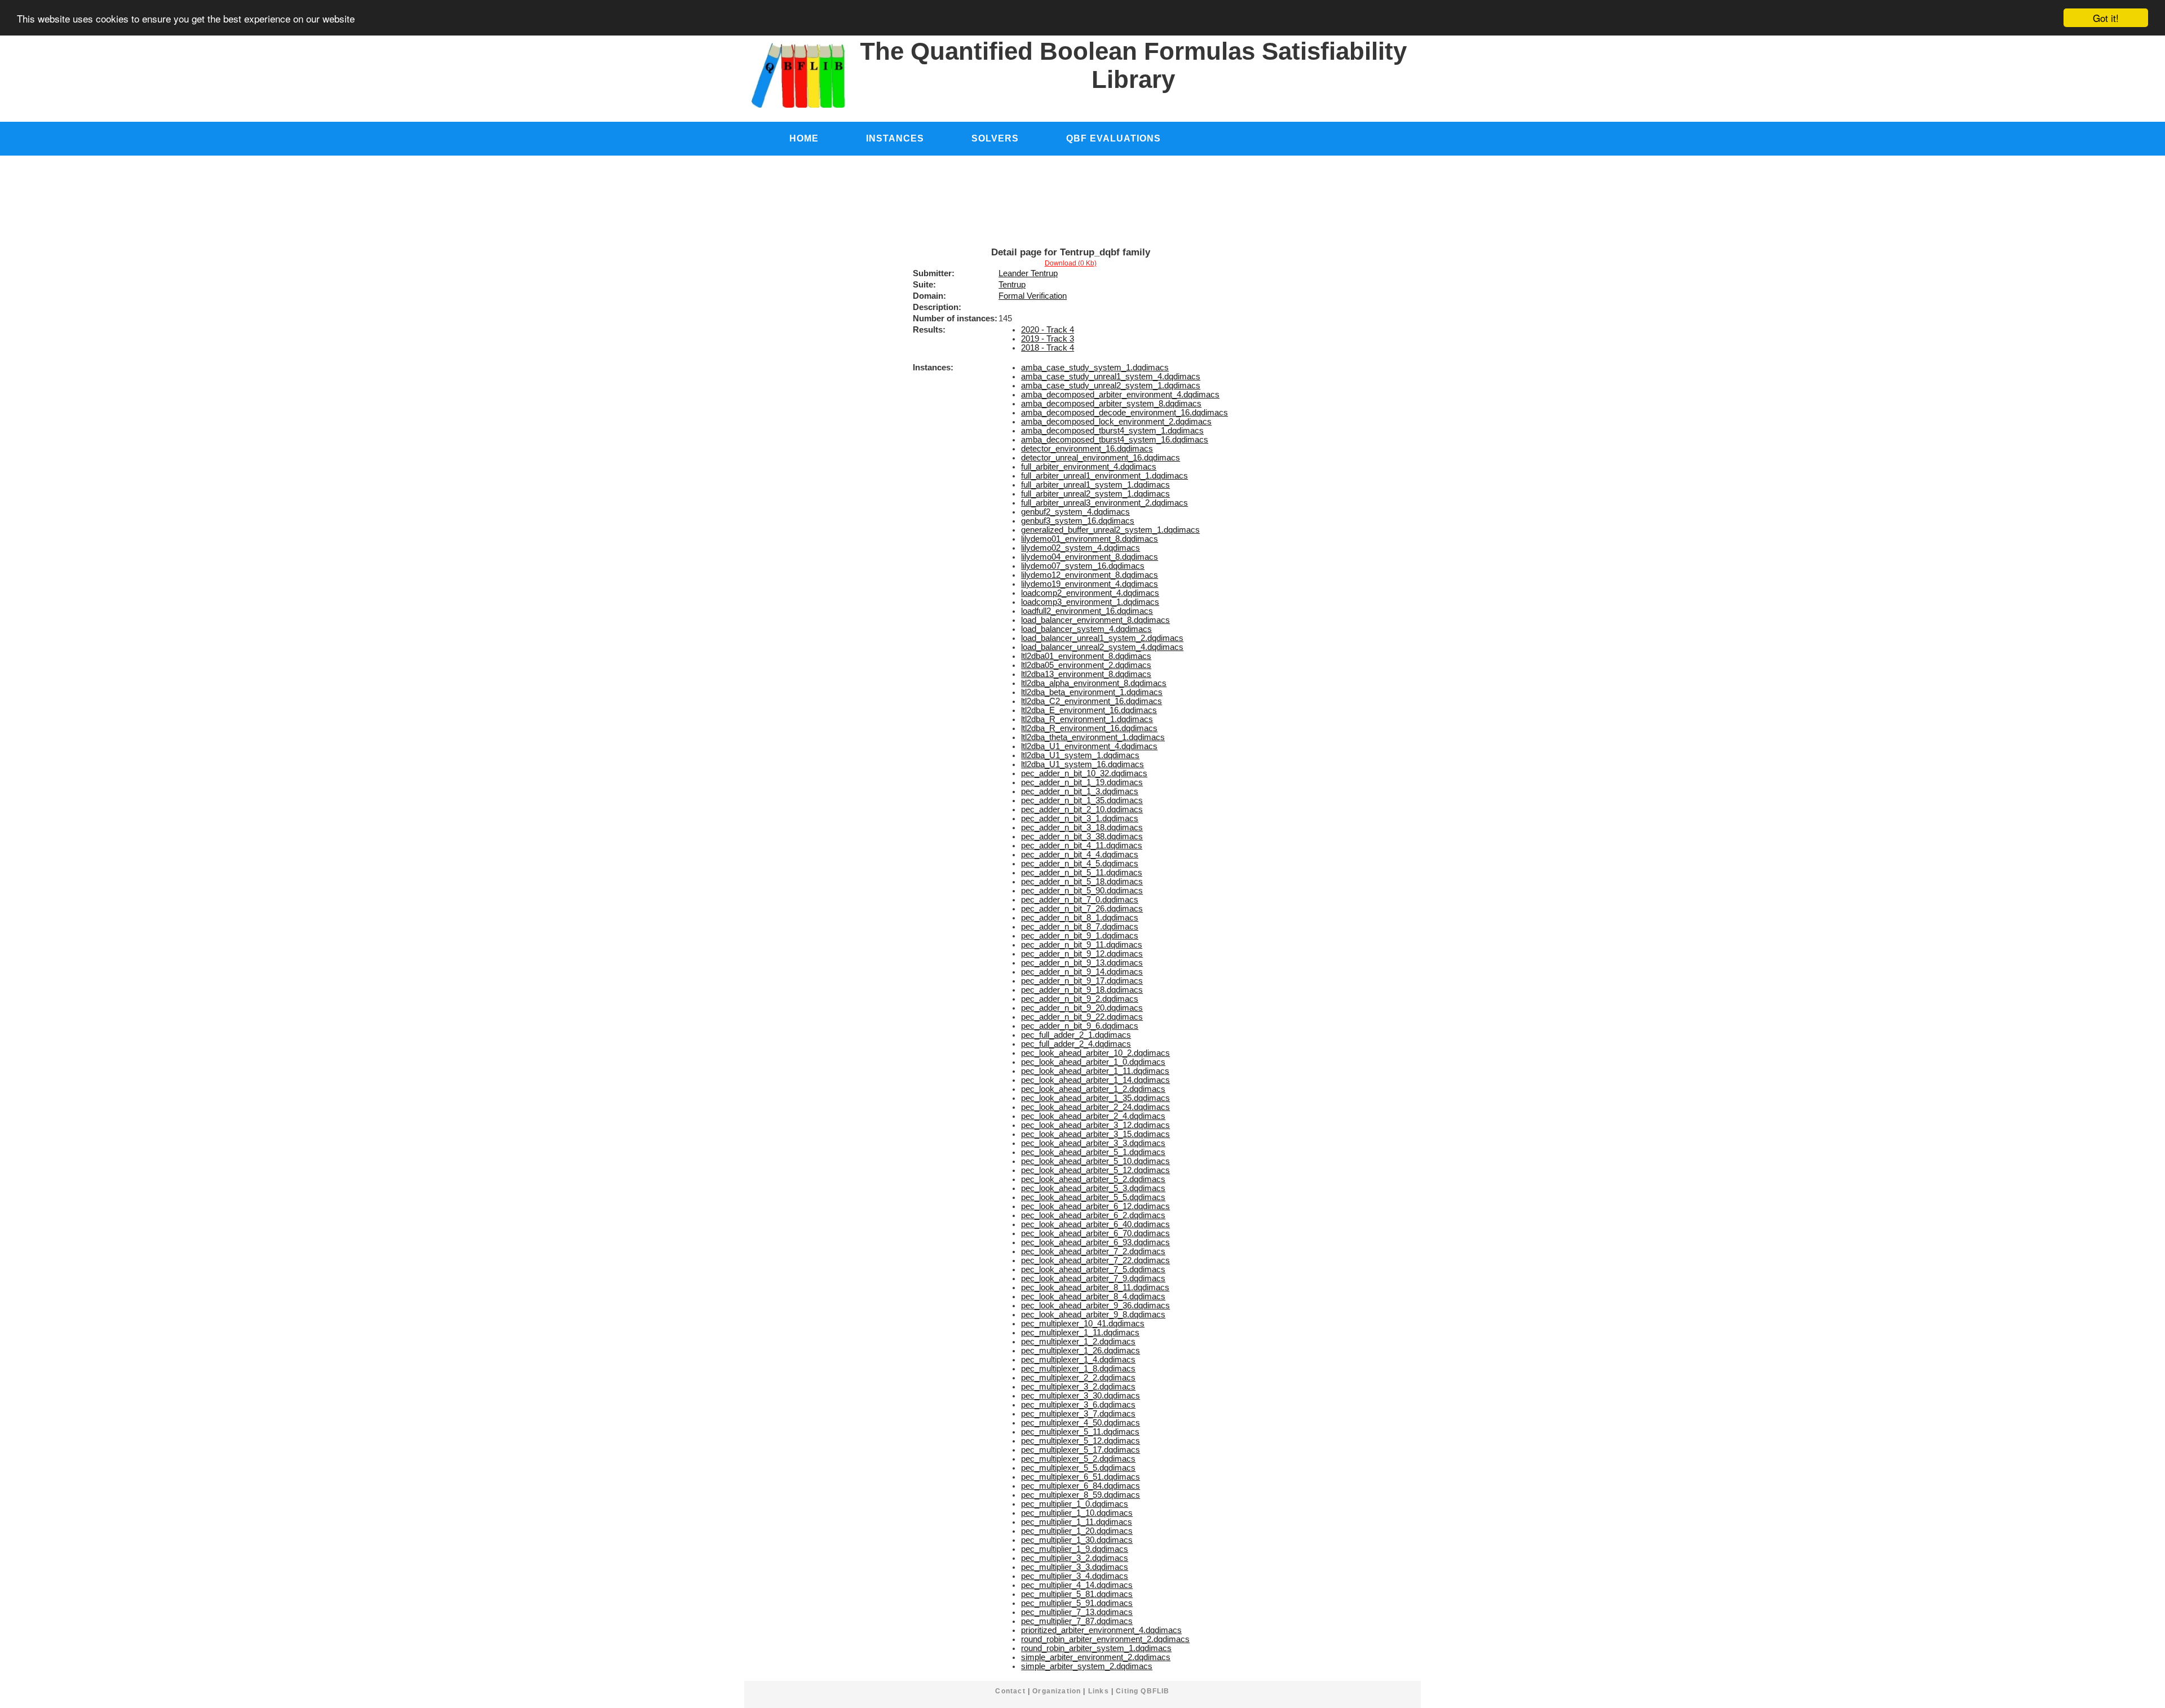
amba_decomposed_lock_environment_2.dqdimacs (1116, 422)
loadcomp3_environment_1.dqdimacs (1090, 602)
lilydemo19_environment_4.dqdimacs (1090, 584)
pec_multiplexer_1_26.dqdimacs (1081, 1351)
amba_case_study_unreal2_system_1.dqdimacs (1111, 386)
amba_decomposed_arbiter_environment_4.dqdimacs (1120, 395)
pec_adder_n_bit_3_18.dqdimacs (1082, 828)
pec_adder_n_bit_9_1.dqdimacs (1080, 936)
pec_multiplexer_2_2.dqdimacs (1078, 1378)
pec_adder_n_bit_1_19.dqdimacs (1082, 782)
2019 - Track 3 (1048, 339)
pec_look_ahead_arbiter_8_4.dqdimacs (1093, 1297)
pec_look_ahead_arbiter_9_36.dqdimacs (1095, 1306)
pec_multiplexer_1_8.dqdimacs (1078, 1369)
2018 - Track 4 (1048, 348)
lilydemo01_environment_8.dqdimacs (1090, 539)
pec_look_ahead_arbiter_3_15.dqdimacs (1095, 1134)
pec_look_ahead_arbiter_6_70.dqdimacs (1095, 1233)
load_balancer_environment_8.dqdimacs (1095, 620)
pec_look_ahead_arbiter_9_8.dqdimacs (1093, 1315)
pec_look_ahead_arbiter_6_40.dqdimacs (1095, 1224)
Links (1099, 1691)
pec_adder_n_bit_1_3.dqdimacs (1080, 791)
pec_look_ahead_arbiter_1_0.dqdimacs (1093, 1062)
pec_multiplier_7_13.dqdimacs (1077, 1612)
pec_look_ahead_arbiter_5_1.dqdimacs (1093, 1152)
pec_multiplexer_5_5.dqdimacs (1078, 1468)
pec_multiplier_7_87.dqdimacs (1077, 1621)
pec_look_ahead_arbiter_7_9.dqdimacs (1093, 1278)
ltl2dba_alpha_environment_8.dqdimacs (1094, 683)
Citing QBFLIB (1143, 1691)
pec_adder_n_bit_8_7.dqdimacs (1080, 927)
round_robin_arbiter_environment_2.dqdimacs (1105, 1639)
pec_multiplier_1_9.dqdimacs (1075, 1549)
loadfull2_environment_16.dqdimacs (1087, 611)
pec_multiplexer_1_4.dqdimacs (1078, 1360)
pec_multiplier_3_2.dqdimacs (1075, 1558)
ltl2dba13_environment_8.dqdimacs (1086, 674)
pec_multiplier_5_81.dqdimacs (1077, 1594)
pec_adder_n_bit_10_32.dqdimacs (1084, 773)
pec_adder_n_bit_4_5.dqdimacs (1080, 864)
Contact (1010, 1691)
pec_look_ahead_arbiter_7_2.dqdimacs (1093, 1251)
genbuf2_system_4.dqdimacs (1075, 512)
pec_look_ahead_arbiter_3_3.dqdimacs (1093, 1143)
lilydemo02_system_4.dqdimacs (1081, 548)
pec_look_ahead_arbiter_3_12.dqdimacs (1095, 1125)
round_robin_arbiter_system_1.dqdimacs (1096, 1648)
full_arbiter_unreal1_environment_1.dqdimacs (1104, 476)
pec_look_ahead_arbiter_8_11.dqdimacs (1095, 1287)
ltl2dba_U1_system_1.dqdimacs (1080, 755)
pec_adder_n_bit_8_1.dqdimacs (1080, 918)
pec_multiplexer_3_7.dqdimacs (1078, 1414)
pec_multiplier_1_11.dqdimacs (1077, 1522)
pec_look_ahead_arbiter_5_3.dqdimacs (1093, 1188)
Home (804, 138)
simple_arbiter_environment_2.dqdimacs (1096, 1657)
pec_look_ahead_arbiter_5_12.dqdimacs (1095, 1170)
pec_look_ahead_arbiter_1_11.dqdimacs (1095, 1071)
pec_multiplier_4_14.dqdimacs (1077, 1585)
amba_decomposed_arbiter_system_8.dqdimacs (1111, 404)
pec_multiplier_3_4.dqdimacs (1075, 1576)
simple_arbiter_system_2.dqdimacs (1087, 1666)
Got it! (2106, 18)
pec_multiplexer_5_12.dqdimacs (1081, 1441)
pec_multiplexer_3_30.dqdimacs (1081, 1396)
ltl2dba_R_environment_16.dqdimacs (1089, 728)
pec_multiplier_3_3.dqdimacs (1075, 1567)
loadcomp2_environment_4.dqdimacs (1090, 593)
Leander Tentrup (1028, 273)
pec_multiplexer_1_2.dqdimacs (1078, 1342)
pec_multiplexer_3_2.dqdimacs (1078, 1387)
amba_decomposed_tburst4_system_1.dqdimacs (1112, 431)
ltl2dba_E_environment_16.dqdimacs (1089, 710)
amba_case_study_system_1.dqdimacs (1095, 368)
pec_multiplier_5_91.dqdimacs (1077, 1603)
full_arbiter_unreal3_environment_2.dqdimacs (1104, 503)
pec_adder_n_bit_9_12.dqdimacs (1082, 954)
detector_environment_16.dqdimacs (1087, 449)
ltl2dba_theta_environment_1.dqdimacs (1093, 737)
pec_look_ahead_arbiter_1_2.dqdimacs (1093, 1089)
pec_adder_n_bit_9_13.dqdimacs (1082, 963)
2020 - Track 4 (1048, 330)
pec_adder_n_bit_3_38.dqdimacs (1082, 837)
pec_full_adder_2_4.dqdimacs (1076, 1044)
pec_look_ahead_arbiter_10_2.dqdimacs (1095, 1053)
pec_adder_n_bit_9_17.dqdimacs (1082, 981)
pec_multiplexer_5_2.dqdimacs (1078, 1459)
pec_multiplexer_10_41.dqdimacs (1083, 1324)
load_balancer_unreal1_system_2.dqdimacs (1102, 638)
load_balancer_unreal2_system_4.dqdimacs (1102, 647)
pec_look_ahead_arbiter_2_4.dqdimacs (1093, 1116)
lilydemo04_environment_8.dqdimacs (1090, 557)
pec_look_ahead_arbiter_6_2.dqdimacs (1093, 1215)
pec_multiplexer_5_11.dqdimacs (1080, 1432)
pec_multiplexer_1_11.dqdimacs (1080, 1333)
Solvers (995, 138)
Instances (895, 138)
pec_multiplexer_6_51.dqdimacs (1081, 1477)
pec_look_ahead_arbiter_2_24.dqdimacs (1095, 1107)
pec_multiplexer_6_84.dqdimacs (1081, 1486)
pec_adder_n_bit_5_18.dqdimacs (1082, 882)
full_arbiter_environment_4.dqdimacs (1089, 467)
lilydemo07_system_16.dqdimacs (1083, 566)
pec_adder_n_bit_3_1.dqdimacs (1080, 818)
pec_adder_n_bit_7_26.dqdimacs (1082, 909)
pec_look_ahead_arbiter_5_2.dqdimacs (1093, 1179)
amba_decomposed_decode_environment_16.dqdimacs (1125, 413)
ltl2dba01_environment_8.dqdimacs (1086, 656)
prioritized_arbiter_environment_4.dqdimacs (1101, 1630)
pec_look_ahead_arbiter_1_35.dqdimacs (1095, 1098)
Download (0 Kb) (1071, 263)
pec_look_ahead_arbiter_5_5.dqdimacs (1093, 1197)
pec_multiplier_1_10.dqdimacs (1077, 1513)
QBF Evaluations (1114, 138)
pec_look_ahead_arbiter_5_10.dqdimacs (1095, 1161)
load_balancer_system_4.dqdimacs (1086, 629)
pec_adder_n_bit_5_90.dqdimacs (1082, 891)
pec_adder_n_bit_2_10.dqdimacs (1082, 809)
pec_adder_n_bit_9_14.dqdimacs (1082, 972)
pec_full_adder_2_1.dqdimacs (1076, 1035)
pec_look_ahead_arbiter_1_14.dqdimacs (1095, 1080)
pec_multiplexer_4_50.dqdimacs (1081, 1423)
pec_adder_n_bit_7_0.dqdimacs (1080, 900)
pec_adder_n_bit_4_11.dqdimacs (1082, 846)
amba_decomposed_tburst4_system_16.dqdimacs (1115, 440)
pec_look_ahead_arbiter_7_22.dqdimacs (1095, 1260)
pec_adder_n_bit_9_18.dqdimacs (1082, 990)
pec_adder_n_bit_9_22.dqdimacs (1082, 1017)
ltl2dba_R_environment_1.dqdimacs (1087, 719)
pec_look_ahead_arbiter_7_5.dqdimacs (1093, 1269)
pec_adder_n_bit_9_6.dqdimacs (1080, 1026)
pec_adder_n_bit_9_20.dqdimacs (1082, 1008)
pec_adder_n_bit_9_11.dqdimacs (1082, 945)
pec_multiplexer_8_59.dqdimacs (1081, 1495)
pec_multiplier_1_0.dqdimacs (1075, 1504)
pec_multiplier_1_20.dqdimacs (1077, 1531)
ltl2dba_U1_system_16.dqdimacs (1082, 764)
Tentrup (1012, 285)
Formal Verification (1033, 296)
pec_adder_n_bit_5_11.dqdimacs (1082, 873)
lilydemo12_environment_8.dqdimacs (1090, 575)
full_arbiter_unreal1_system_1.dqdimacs (1095, 485)
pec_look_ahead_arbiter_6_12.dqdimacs (1095, 1206)
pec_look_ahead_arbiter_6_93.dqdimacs (1095, 1242)
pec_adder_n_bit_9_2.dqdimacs (1080, 999)
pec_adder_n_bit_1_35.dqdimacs (1082, 800)
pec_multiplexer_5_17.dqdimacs (1081, 1450)
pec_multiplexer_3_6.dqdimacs (1078, 1405)
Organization (1057, 1691)
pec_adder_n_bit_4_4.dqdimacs (1080, 855)
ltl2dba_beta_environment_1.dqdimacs (1092, 692)
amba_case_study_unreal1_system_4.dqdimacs (1111, 377)
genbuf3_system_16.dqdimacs (1078, 521)
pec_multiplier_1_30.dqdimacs (1077, 1540)
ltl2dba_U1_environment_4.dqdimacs (1089, 746)
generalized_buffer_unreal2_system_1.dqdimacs (1110, 530)
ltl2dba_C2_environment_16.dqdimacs (1092, 701)
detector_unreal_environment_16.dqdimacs (1101, 458)
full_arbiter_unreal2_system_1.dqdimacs (1095, 494)
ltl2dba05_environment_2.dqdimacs (1086, 665)
